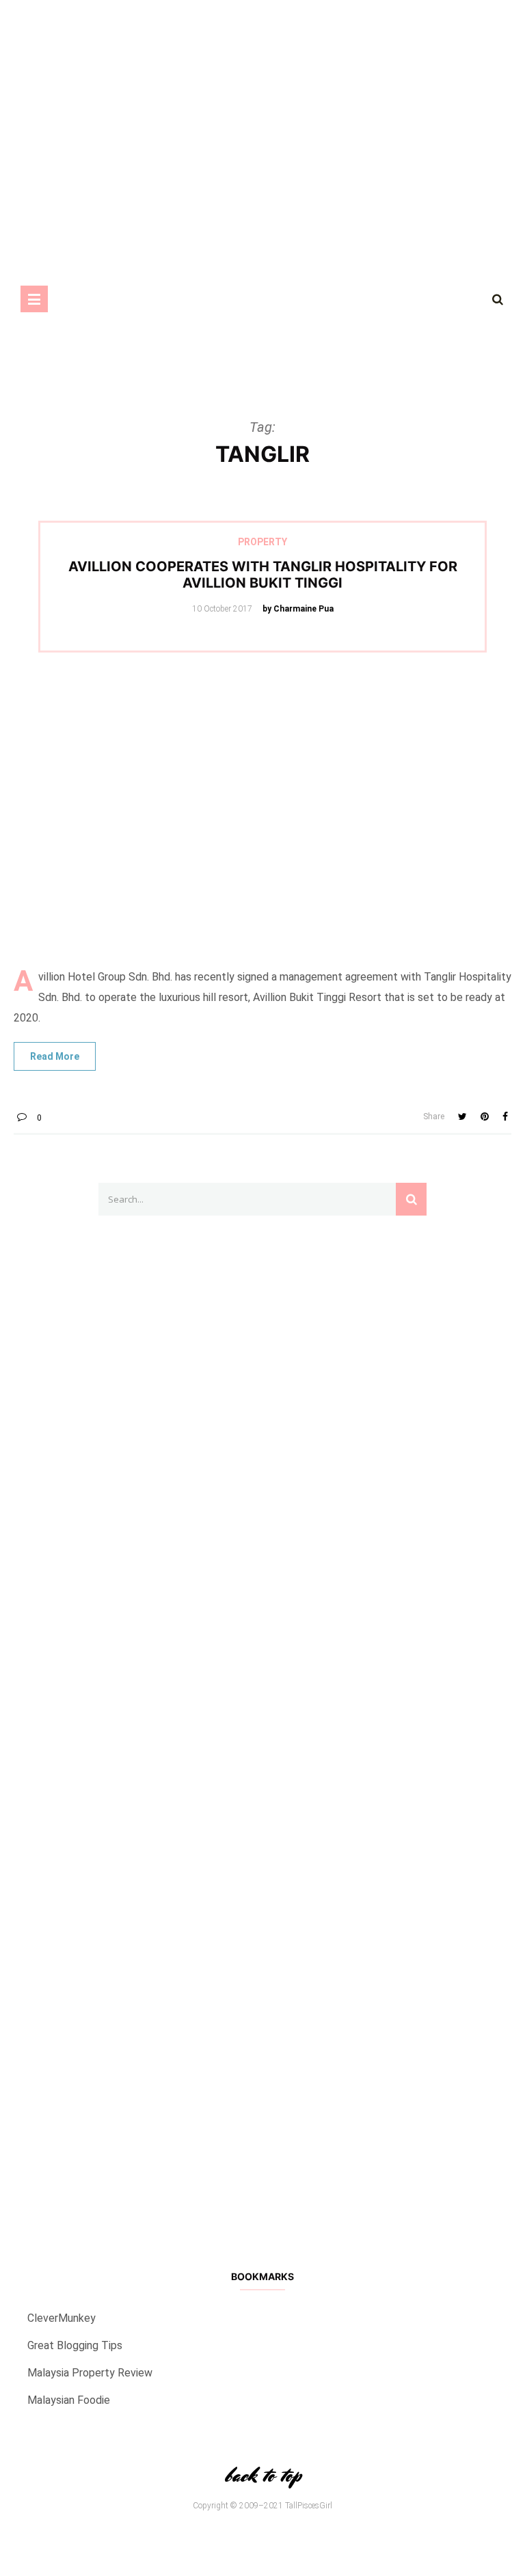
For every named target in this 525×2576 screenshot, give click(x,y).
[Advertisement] (262, 96)
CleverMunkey (62, 2318)
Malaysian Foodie (69, 2400)
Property (262, 542)
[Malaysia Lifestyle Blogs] (262, 2072)
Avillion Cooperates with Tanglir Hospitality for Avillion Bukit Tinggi (263, 575)
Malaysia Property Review (90, 2373)
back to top (262, 2475)
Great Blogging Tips (75, 2345)
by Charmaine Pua (298, 609)
